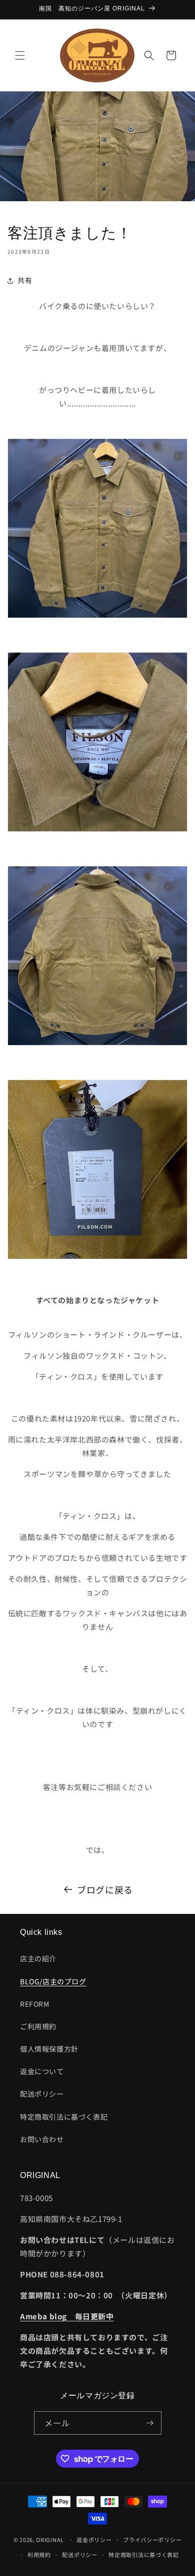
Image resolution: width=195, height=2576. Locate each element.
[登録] (150, 2423)
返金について (42, 2071)
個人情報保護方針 (49, 2049)
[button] (20, 55)
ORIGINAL (50, 2539)
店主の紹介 (38, 1958)
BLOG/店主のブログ (53, 1981)
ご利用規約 (38, 2026)
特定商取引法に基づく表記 (64, 2117)
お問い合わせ (42, 2139)
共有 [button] (25, 280)
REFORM (35, 2004)
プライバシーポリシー (152, 2540)
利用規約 (39, 2555)
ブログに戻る (105, 1889)
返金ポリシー (94, 2540)
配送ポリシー (42, 2094)
